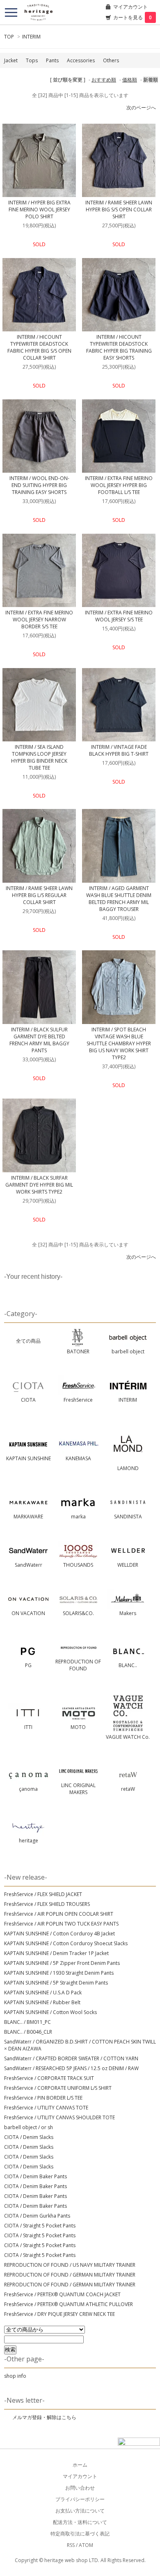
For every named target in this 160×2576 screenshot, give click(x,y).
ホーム (80, 2465)
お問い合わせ (80, 2488)
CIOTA (28, 1400)
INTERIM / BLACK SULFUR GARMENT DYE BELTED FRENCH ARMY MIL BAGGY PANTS (39, 1040)
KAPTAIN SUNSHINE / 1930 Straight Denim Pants (59, 1973)
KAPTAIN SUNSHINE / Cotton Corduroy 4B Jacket (59, 1934)
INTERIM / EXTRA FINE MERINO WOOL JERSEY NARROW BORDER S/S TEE (39, 620)
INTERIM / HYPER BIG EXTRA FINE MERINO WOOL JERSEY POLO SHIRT (39, 210)
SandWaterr (29, 1565)
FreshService (78, 1400)
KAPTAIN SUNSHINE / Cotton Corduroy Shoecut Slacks (66, 1943)
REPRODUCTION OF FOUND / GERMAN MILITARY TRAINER (70, 2275)
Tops (32, 60)
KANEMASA (78, 1458)
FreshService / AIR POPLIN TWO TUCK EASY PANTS (61, 1924)
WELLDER (128, 1565)
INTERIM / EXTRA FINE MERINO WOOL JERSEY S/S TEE (119, 616)
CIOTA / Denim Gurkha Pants (37, 2216)
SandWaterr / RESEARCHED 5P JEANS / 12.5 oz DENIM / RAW (71, 2068)
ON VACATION (28, 1613)
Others (111, 60)
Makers (128, 1613)
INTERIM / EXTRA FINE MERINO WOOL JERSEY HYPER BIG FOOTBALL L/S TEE (119, 485)
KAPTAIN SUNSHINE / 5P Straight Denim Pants (56, 1983)
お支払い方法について (80, 2511)
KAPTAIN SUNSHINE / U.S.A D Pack (43, 1993)
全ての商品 (28, 1341)
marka (78, 1517)
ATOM (86, 2545)
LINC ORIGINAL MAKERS (78, 1789)
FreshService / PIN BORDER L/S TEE (43, 2098)
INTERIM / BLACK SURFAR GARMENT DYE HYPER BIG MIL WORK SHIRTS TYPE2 (39, 1185)
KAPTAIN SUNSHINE (29, 1458)
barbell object (128, 1351)
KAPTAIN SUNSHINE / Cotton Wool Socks (50, 2012)
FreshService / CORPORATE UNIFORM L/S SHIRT (58, 2088)
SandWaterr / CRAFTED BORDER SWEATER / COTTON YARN (71, 2058)
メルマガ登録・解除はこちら (44, 2417)
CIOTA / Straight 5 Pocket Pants (40, 2226)
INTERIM (31, 37)
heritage (29, 1841)
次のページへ (141, 108)
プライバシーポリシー (80, 2499)
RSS (71, 2545)
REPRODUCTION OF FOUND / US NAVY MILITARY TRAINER (70, 2265)
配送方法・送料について (80, 2522)
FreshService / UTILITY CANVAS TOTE (46, 2108)
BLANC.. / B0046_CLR (28, 2032)
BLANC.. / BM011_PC (27, 2022)
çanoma (28, 1789)
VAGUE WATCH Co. (128, 1737)
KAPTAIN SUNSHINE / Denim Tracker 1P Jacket (56, 1953)
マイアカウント (130, 7)
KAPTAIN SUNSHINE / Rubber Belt (42, 2002)
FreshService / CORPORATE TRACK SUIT (49, 2078)
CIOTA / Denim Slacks (29, 2137)
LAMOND (128, 1468)
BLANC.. (128, 1665)
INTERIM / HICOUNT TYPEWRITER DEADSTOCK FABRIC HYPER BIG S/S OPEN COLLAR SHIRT (39, 347)
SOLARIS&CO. (78, 1613)
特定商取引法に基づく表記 (80, 2534)
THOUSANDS (78, 1565)
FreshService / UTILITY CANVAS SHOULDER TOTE (59, 2117)
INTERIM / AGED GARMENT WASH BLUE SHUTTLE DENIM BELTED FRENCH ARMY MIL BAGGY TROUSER (119, 899)
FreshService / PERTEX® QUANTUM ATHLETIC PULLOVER (69, 2304)
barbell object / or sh (29, 2127)
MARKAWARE (28, 1517)
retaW (128, 1789)
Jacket (11, 60)
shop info (15, 2376)
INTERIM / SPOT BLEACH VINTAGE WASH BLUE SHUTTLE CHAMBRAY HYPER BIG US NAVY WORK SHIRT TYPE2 (119, 1043)
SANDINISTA (128, 1517)
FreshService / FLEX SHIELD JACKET (43, 1894)
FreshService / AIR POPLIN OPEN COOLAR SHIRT (59, 1914)
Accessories (81, 60)
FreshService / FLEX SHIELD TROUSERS (47, 1904)
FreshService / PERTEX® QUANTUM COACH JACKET (62, 2294)
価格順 (130, 80)
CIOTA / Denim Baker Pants (35, 2176)
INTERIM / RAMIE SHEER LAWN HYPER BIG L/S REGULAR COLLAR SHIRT (39, 895)
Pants (52, 60)
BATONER (78, 1351)
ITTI (28, 1727)
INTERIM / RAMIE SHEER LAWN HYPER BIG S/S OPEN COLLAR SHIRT (119, 210)
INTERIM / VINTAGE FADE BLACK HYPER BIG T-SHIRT (119, 750)
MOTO (78, 1727)
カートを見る (133, 17)
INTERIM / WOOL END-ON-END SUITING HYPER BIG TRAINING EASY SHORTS (39, 485)
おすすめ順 (104, 80)
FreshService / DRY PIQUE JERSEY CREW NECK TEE (59, 2314)
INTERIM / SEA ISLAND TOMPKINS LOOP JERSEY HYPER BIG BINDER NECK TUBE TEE (39, 757)
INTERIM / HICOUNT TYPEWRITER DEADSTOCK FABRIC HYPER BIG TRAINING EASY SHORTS (119, 347)
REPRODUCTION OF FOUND (78, 1665)
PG (28, 1665)
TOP (9, 37)
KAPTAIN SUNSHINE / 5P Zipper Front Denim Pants (62, 1963)
